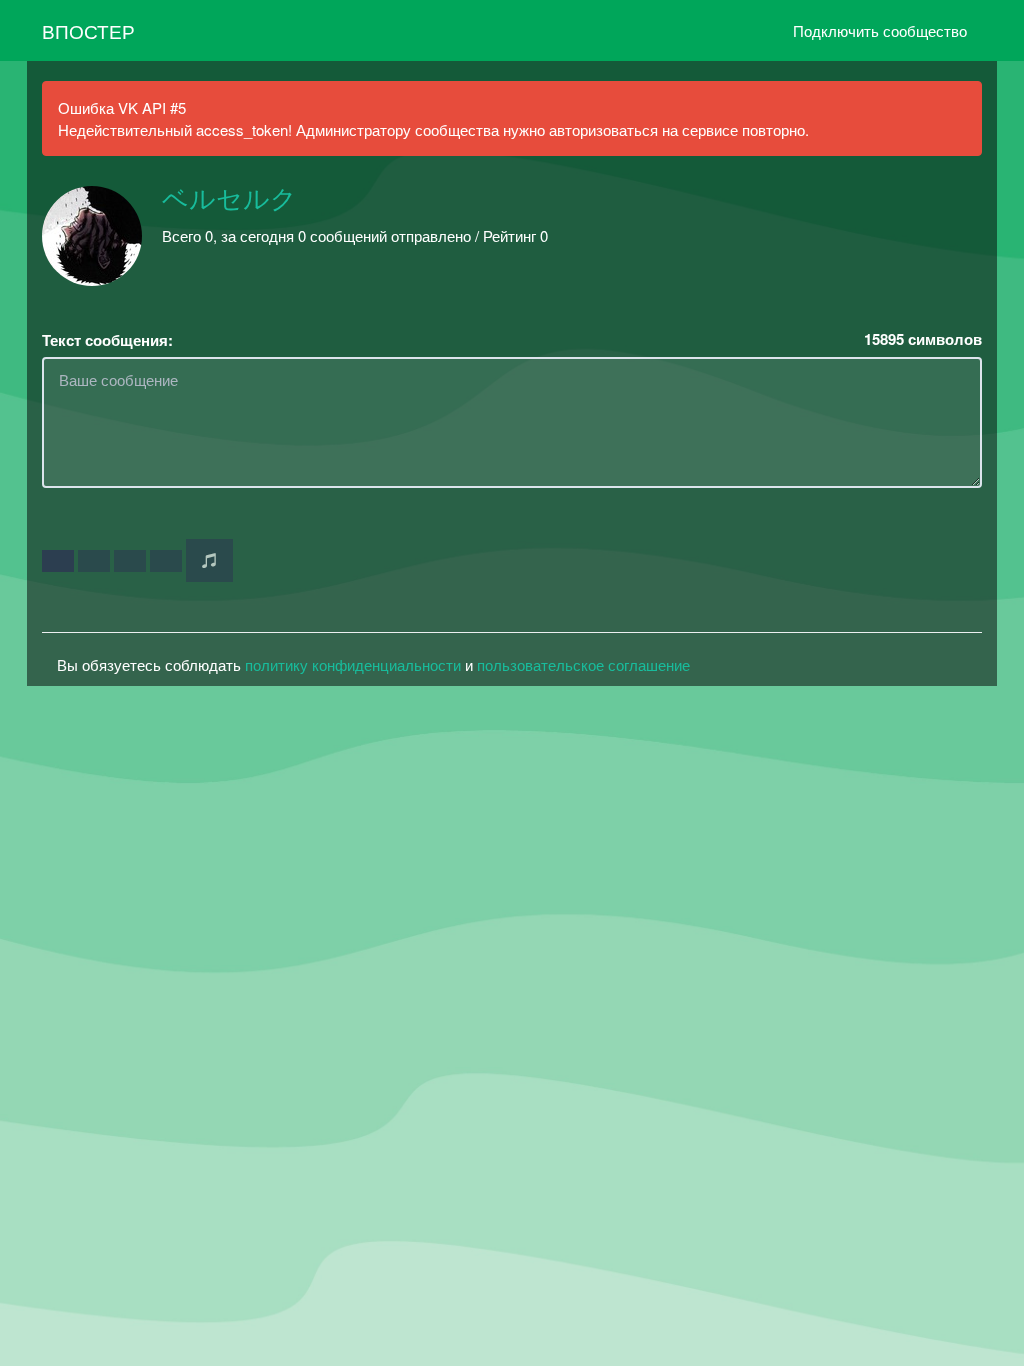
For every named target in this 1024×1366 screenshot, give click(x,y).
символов (923, 339)
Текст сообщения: (107, 340)
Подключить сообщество (880, 30)
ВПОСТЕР (88, 30)
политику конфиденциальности (353, 664)
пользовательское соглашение (583, 664)
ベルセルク (229, 200)
